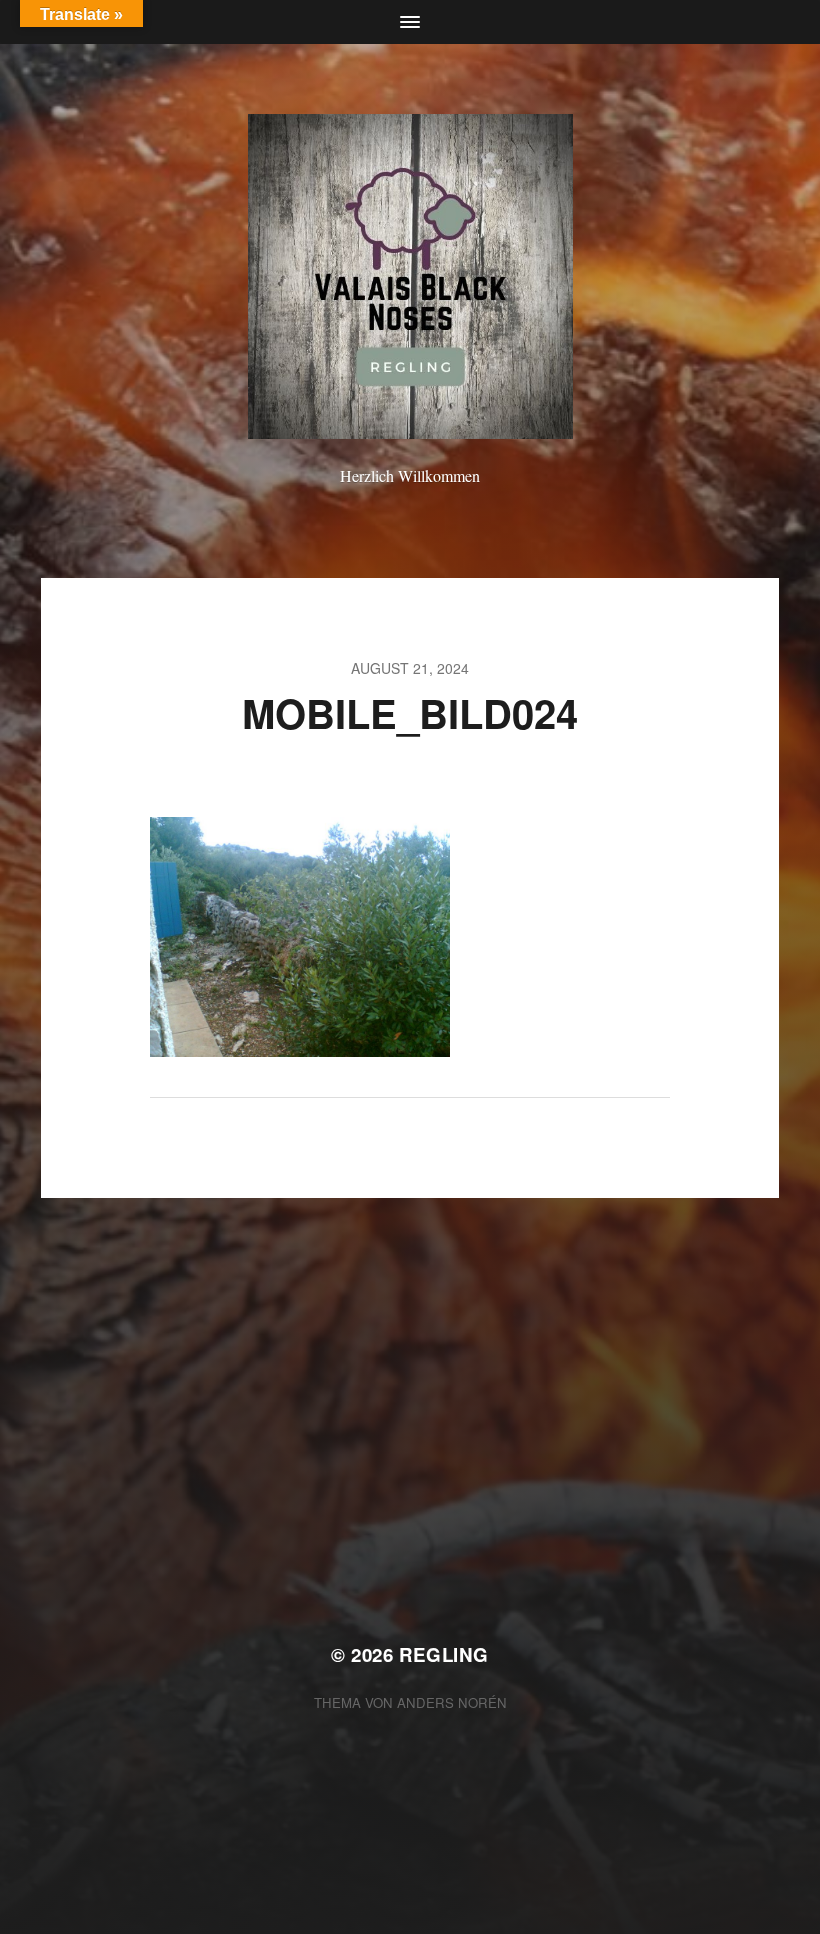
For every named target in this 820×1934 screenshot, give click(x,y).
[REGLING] (410, 276)
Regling (444, 1654)
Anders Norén (452, 1702)
